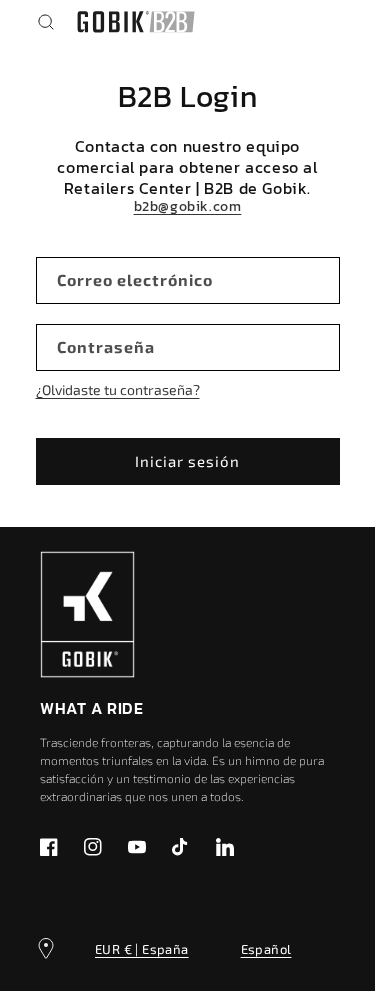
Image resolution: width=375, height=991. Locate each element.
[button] (46, 22)
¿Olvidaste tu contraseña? (118, 389)
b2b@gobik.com (188, 207)
